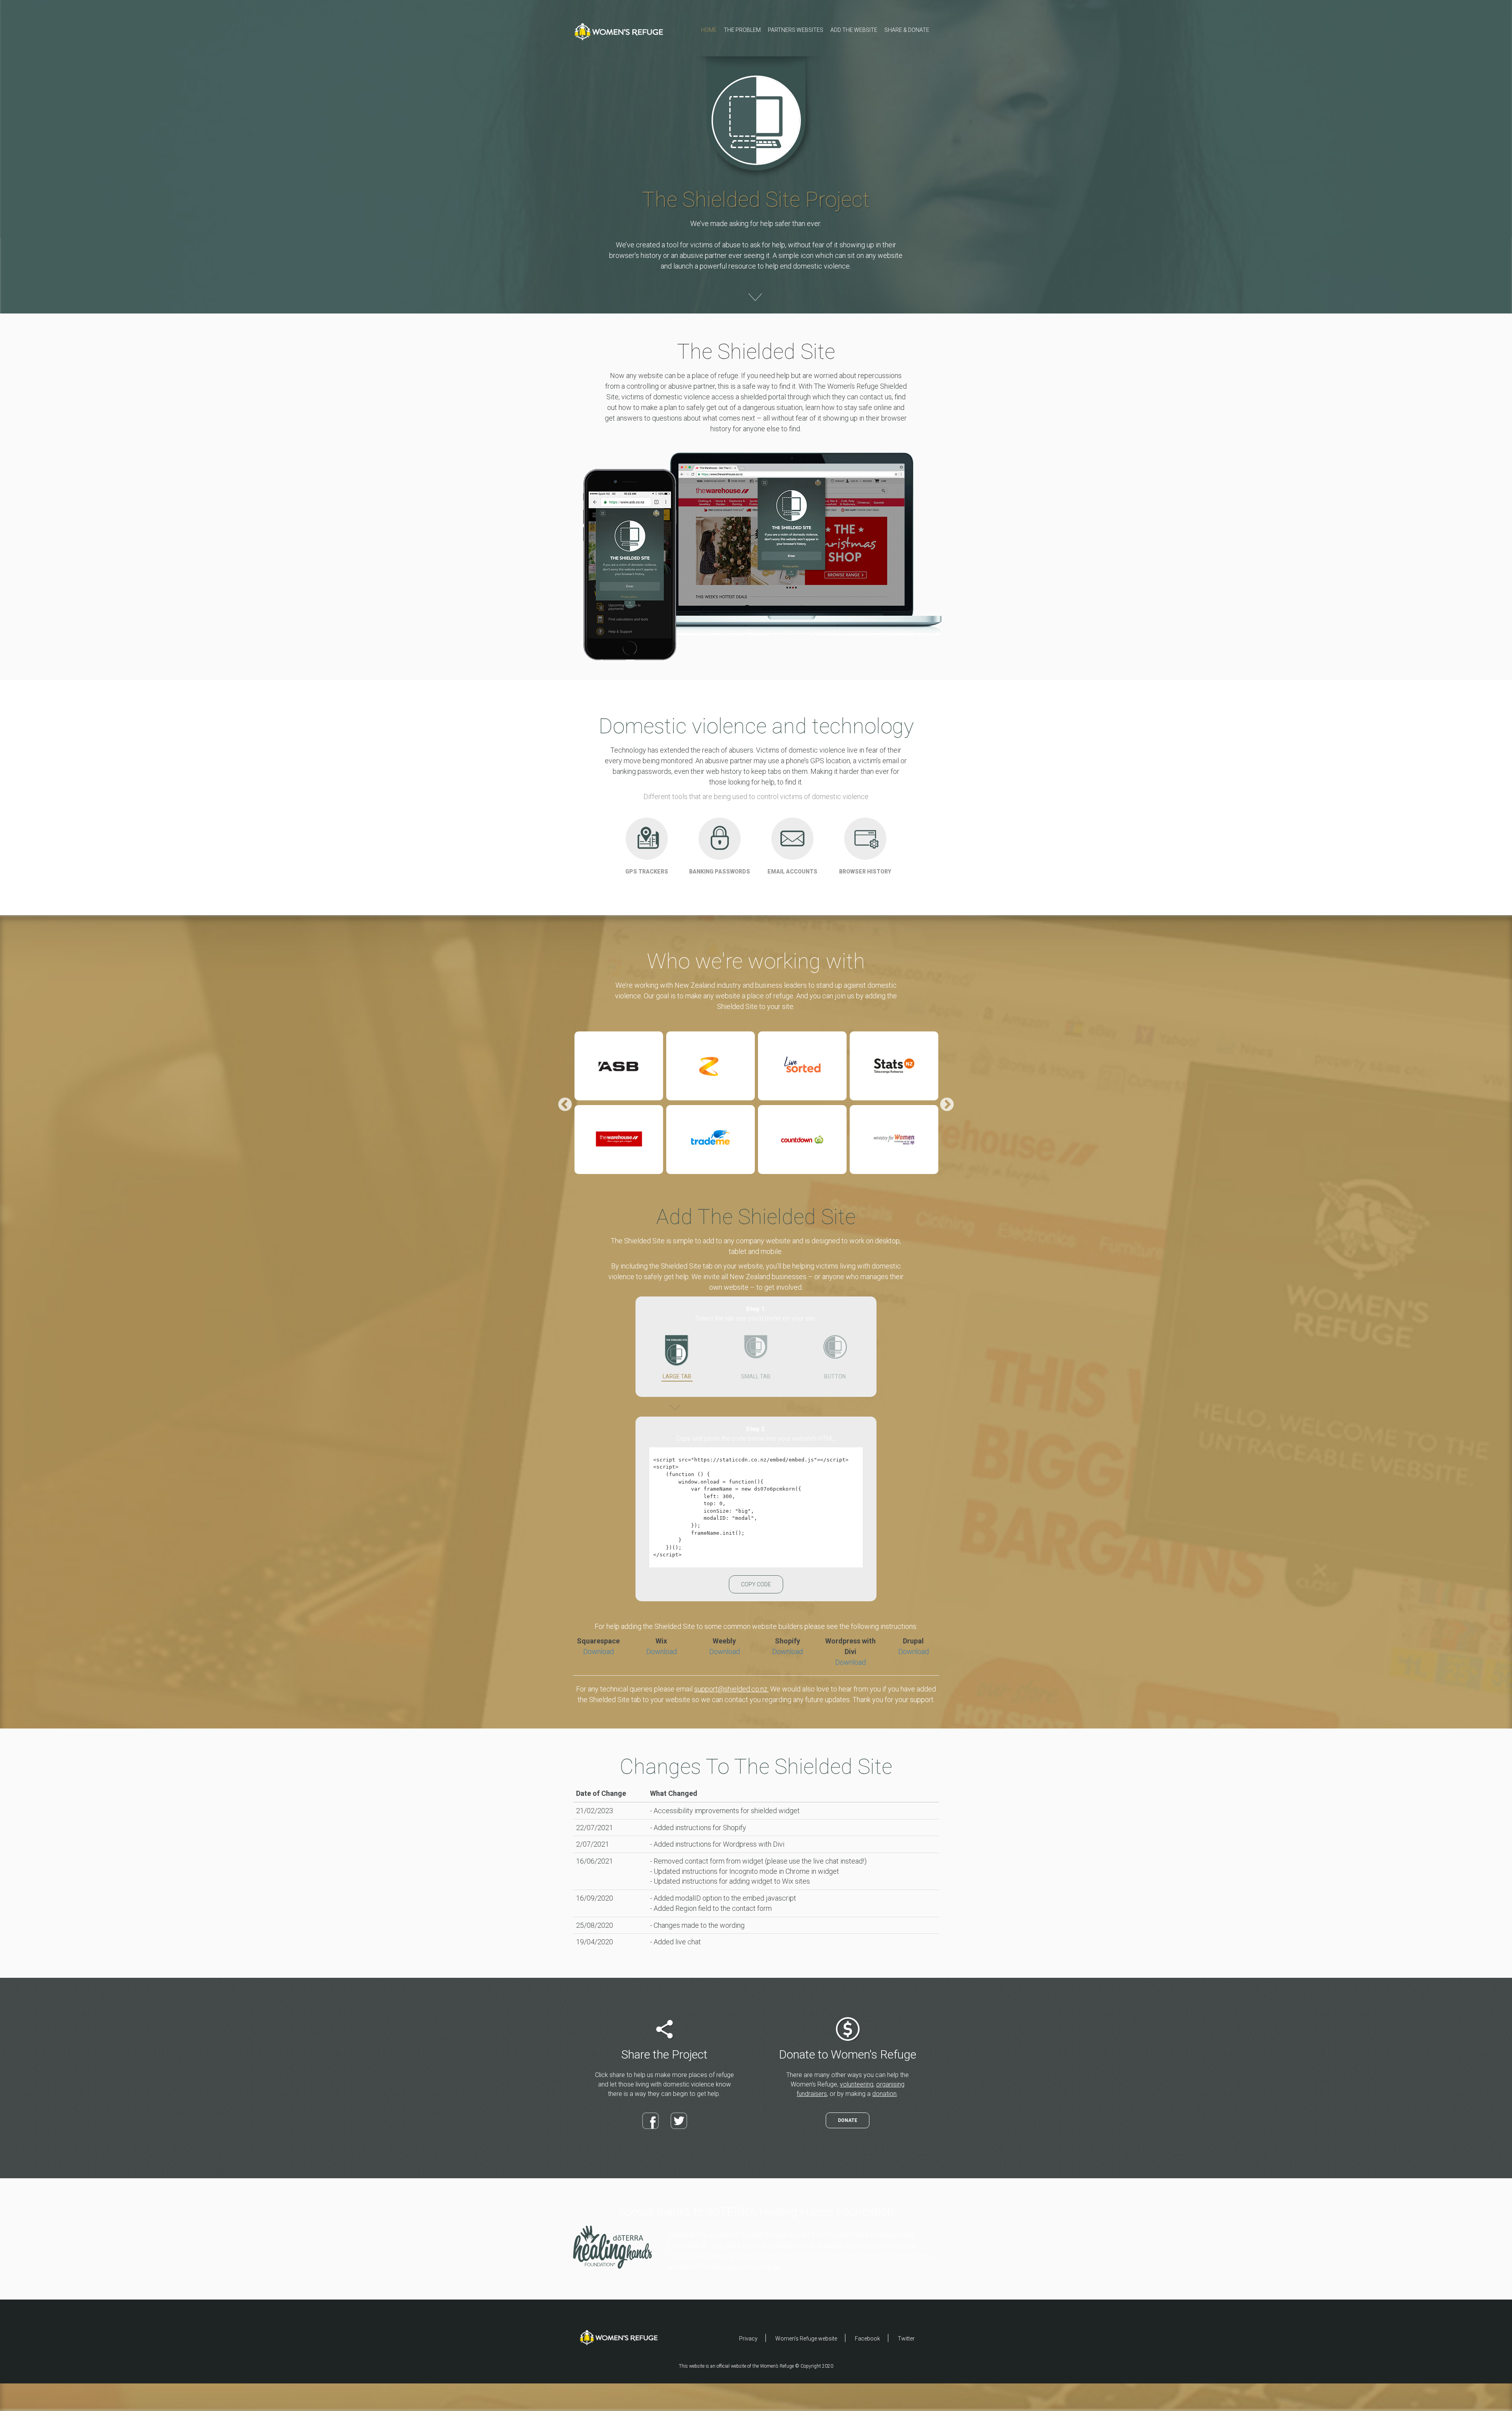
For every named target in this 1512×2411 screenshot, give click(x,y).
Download (598, 1652)
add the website (854, 30)
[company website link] (619, 1066)
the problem (742, 30)
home (709, 30)
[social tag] (650, 2121)
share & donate (907, 30)
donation (884, 2094)
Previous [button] (565, 1105)
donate (848, 2120)
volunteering (857, 2084)
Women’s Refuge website (806, 2339)
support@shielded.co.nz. (731, 1689)
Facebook (867, 2339)
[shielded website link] (619, 2337)
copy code (756, 1584)
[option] (619, 1105)
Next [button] (947, 1105)
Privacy (748, 2339)
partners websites (796, 30)
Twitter (906, 2339)
